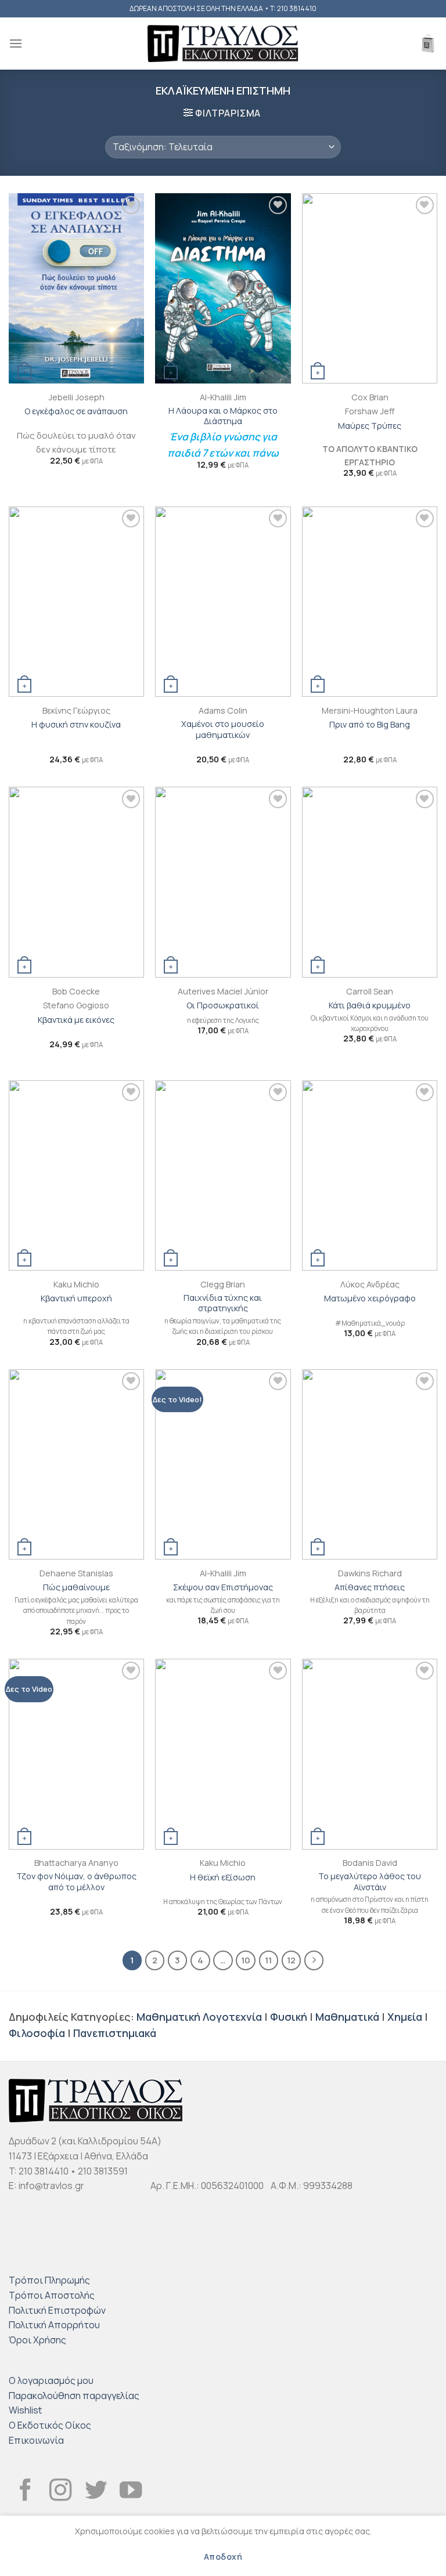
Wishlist (25, 2410)
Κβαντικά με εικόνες (76, 1020)
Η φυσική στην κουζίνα (76, 725)
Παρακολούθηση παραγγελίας (74, 2396)
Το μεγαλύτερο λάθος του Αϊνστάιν (370, 1882)
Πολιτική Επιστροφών (57, 2310)
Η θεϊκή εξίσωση (223, 1877)
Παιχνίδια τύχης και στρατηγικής (223, 1303)
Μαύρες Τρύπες (370, 426)
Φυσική (289, 2017)
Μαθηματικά (347, 2017)
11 (268, 1960)
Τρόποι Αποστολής (52, 2295)
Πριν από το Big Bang (370, 725)
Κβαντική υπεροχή (76, 1298)
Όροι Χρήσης (37, 2340)
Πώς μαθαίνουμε (76, 1587)
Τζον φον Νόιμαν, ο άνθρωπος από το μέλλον (76, 1882)
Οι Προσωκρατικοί (223, 1005)
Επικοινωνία (36, 2440)
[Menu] (16, 43)
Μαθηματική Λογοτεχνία (199, 2017)
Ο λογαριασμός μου (51, 2380)
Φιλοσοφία (37, 2033)
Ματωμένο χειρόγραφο (370, 1298)
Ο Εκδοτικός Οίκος (50, 2425)
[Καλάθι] (428, 44)
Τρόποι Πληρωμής (49, 2280)
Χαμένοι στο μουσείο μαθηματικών (223, 730)
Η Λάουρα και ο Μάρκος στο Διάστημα (223, 416)
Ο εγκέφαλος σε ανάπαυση (76, 411)
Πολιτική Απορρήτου (54, 2325)
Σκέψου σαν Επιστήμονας (223, 1587)
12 (291, 1960)
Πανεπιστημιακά (115, 2033)
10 (246, 1960)
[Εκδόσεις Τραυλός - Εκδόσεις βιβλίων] (223, 44)
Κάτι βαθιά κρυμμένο (370, 1005)
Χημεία (405, 2017)
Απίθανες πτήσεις (370, 1587)
